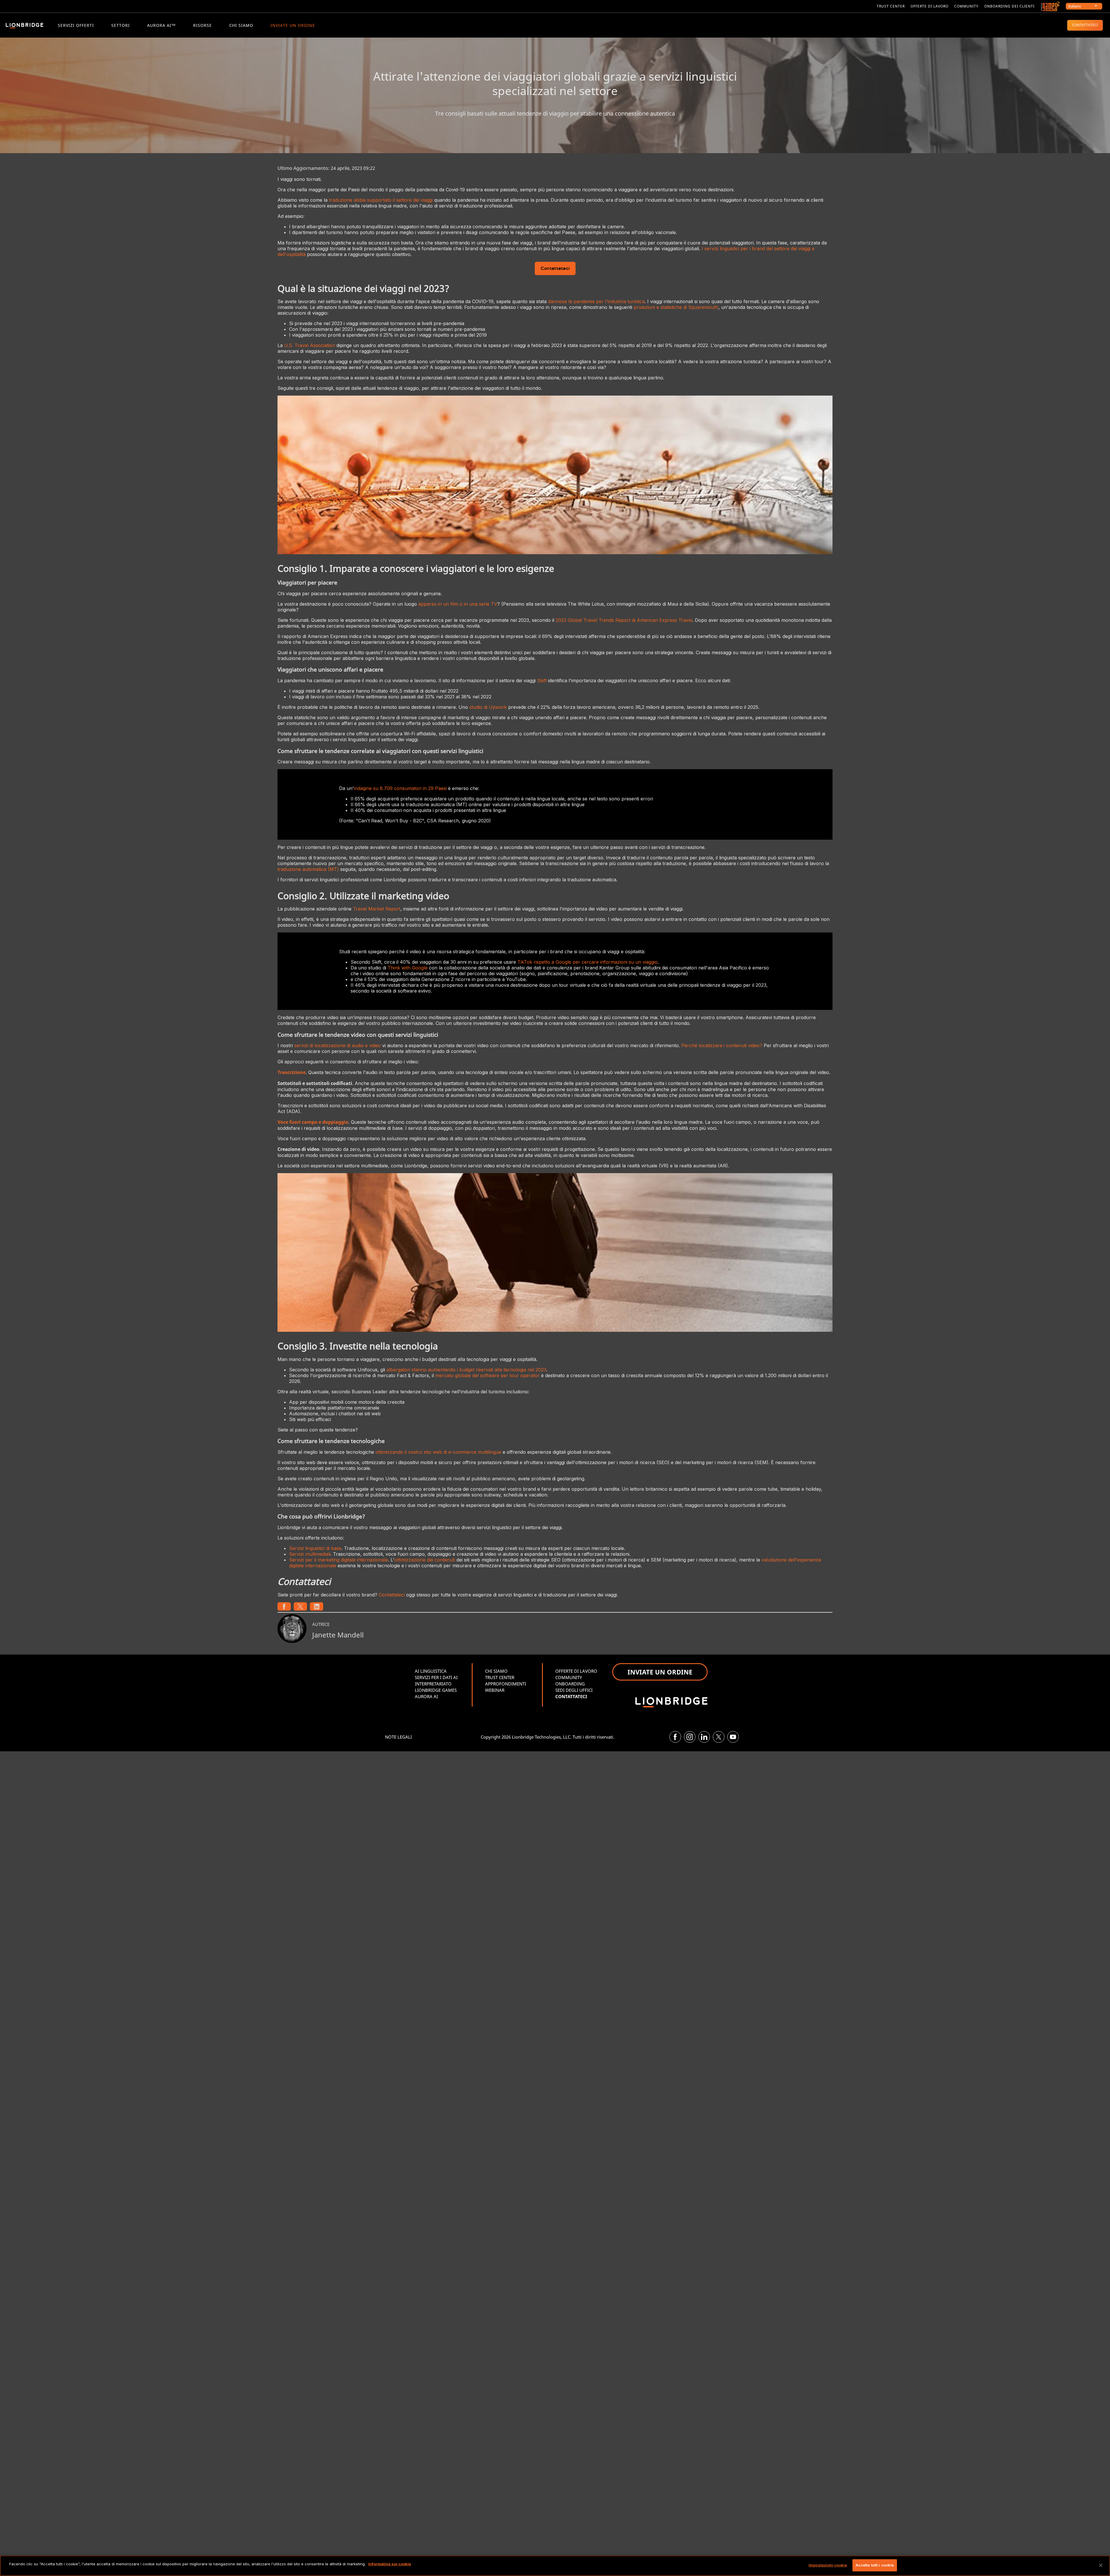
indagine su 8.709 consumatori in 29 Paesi (400, 788)
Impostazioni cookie (828, 2565)
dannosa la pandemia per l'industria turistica (596, 301)
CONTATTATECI (1085, 25)
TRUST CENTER (500, 1677)
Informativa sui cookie (390, 2564)
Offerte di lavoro (929, 6)
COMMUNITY (966, 6)
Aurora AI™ (161, 25)
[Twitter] (719, 1737)
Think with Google (408, 968)
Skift (542, 680)
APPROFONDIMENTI (506, 1684)
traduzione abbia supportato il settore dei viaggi (381, 200)
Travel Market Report (377, 909)
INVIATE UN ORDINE (293, 25)
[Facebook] (675, 1737)
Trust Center (891, 6)
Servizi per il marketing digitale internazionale (338, 1560)
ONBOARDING (570, 1684)
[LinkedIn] (704, 1737)
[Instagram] (690, 1737)
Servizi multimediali (310, 1554)
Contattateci (555, 269)
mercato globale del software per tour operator (488, 1375)
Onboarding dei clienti (1009, 6)
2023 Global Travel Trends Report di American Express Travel (624, 620)
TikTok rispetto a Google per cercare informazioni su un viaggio (588, 962)
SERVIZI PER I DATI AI (436, 1677)
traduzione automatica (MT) (308, 869)
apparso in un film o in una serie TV (458, 604)
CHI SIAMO (241, 25)
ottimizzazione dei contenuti (425, 1560)
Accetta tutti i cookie (875, 2565)
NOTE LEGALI (398, 1737)
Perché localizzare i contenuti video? (722, 1045)
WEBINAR (495, 1690)
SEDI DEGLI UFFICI (574, 1690)
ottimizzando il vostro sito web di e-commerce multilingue (438, 1452)
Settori (121, 25)
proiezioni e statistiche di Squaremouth (676, 307)
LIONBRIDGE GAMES (436, 1690)
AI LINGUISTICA (431, 1671)
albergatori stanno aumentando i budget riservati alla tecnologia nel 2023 (466, 1370)
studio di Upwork (488, 707)
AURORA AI (426, 1696)
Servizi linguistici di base (315, 1548)
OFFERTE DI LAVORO (576, 1671)
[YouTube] (733, 1737)
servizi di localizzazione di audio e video (337, 1045)
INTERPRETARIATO (433, 1684)
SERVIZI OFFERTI (76, 25)
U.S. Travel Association (310, 345)
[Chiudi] (1101, 2565)
